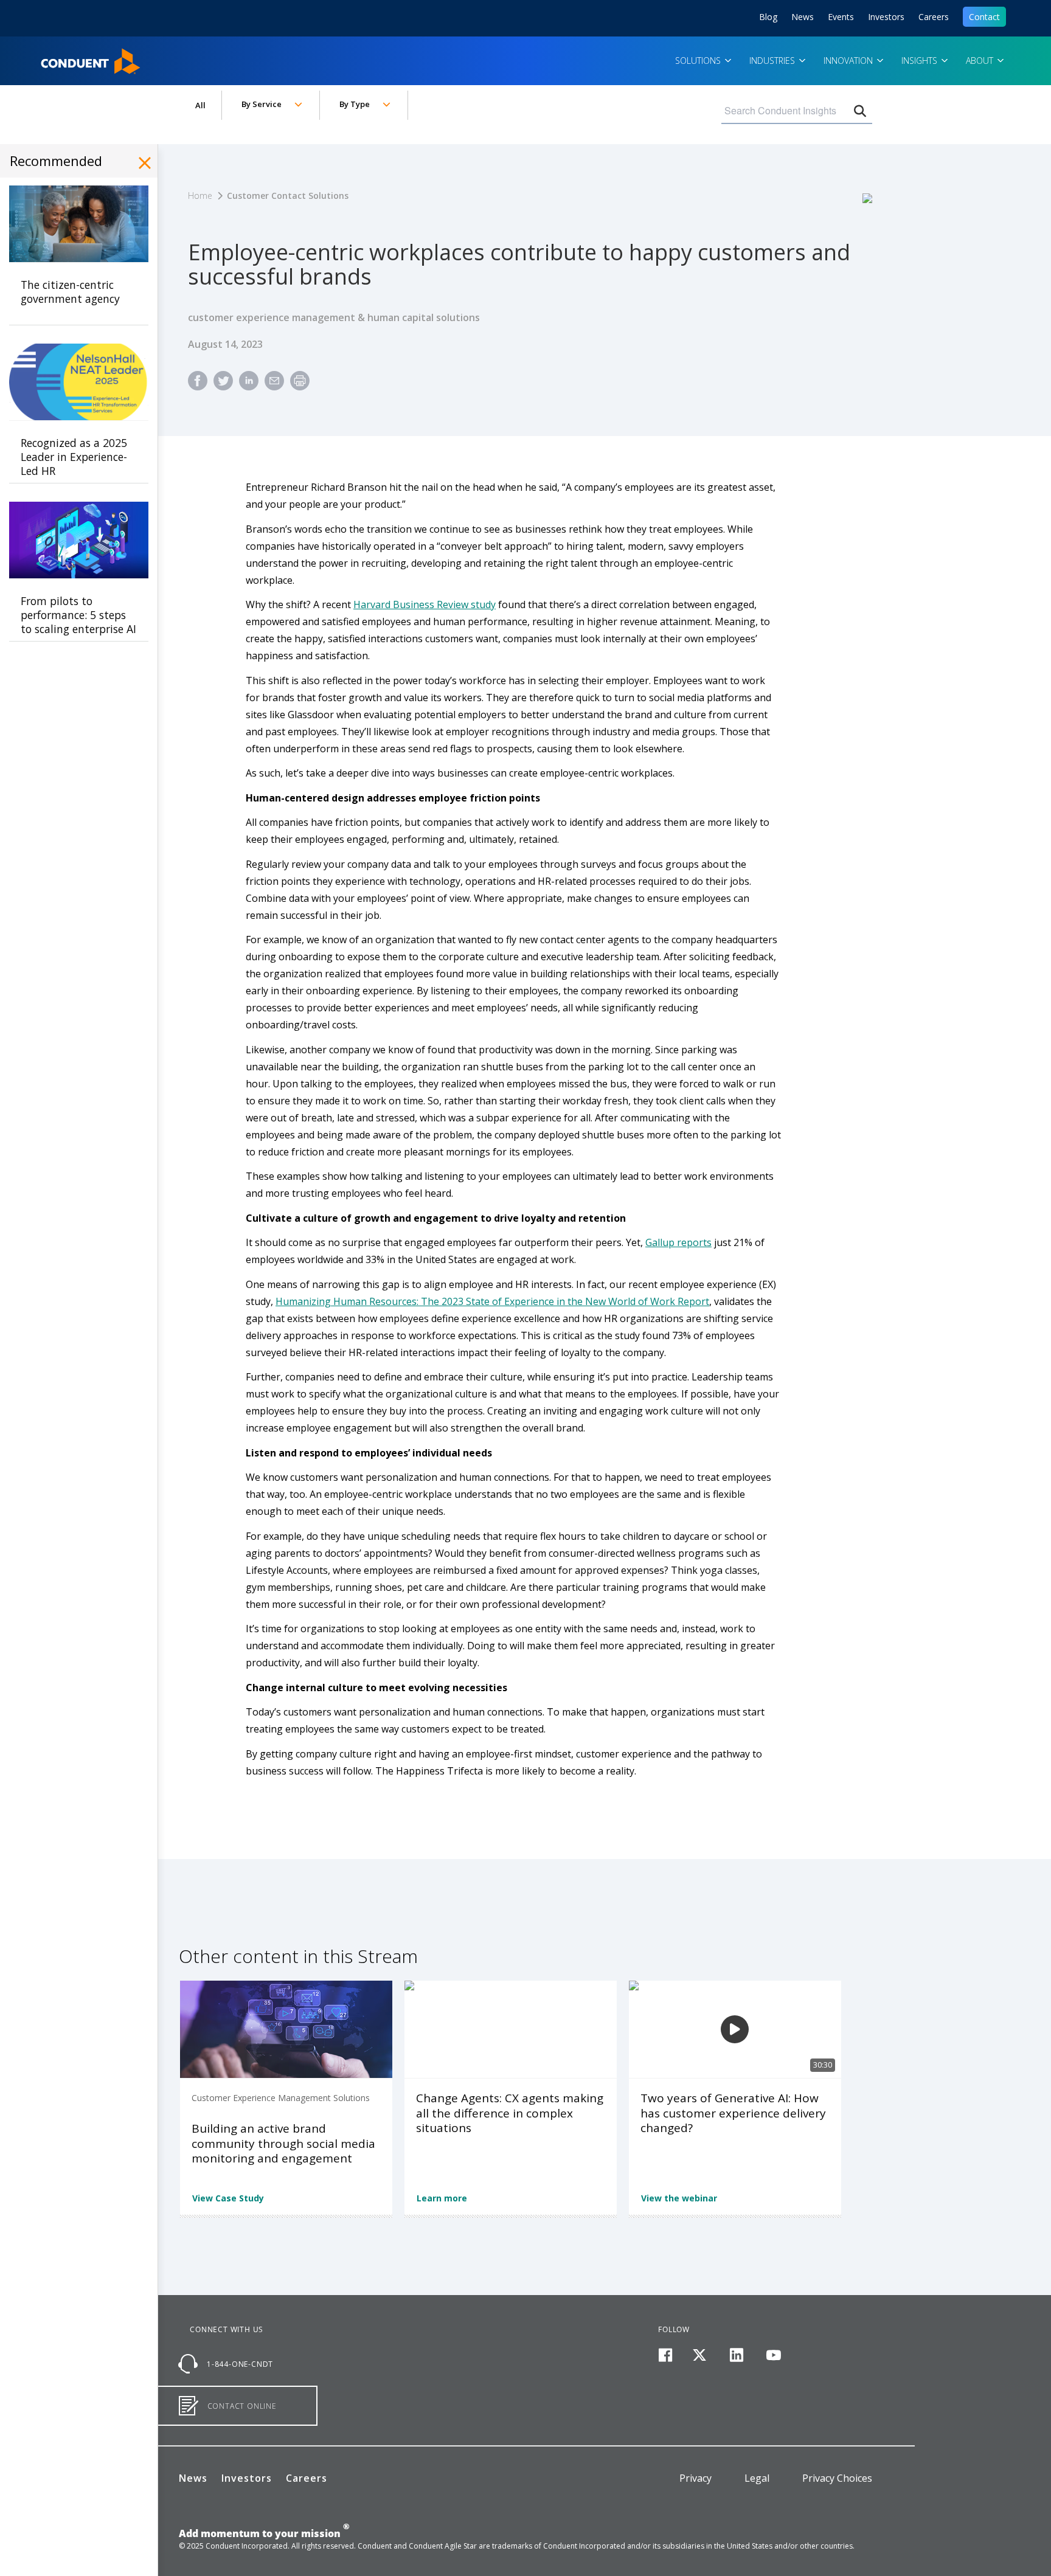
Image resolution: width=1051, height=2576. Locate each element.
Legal (757, 2478)
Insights (921, 61)
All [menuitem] (200, 105)
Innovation (849, 61)
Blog (768, 17)
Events (841, 17)
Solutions (699, 61)
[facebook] (665, 2356)
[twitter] (700, 2356)
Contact (984, 17)
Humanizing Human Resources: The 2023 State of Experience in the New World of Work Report (492, 1301)
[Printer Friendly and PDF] (300, 386)
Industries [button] (773, 61)
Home (56, 57)
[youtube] (773, 2356)
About (981, 61)
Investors (886, 17)
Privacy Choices (837, 2478)
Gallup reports (678, 1242)
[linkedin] (737, 2356)
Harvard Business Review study (425, 604)
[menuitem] (198, 386)
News (803, 17)
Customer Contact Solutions (288, 196)
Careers (934, 17)
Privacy (695, 2478)
